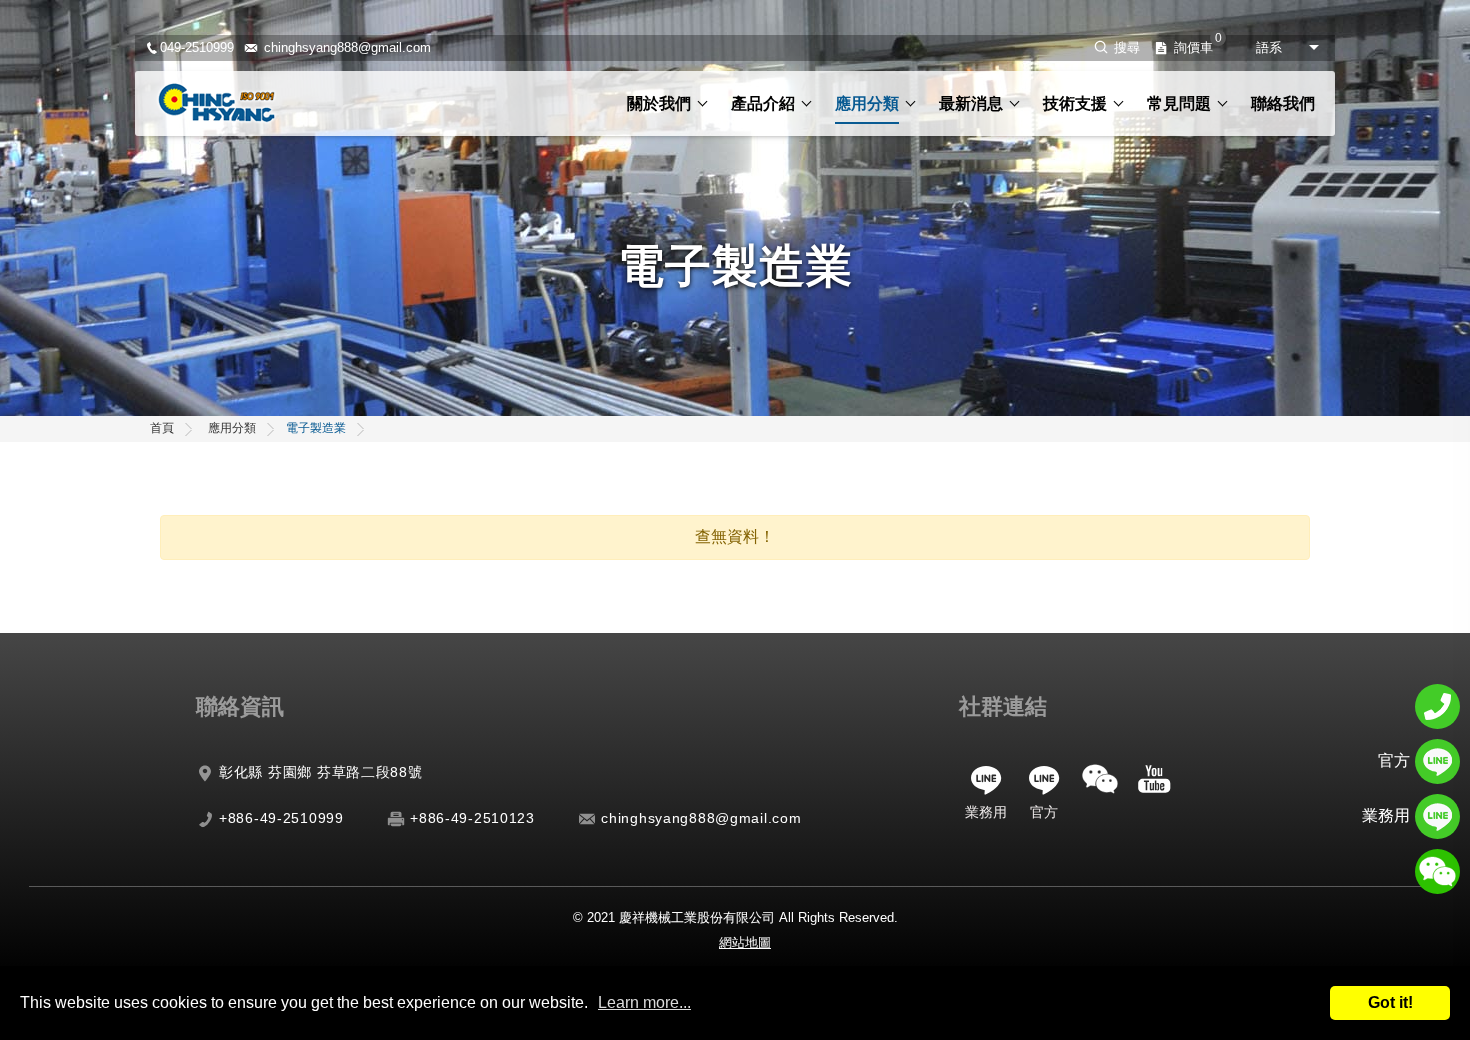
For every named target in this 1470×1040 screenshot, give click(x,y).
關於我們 (659, 103)
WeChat (1100, 779)
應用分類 (867, 103)
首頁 (162, 428)
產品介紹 (763, 103)
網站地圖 (745, 943)
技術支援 (1075, 103)
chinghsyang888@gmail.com (347, 48)
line (986, 779)
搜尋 (1127, 47)
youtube (1154, 779)
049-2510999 (197, 48)
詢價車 (1193, 48)
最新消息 (971, 103)
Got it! (1390, 1002)
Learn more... (644, 1002)
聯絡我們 (1283, 103)
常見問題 (1179, 103)
